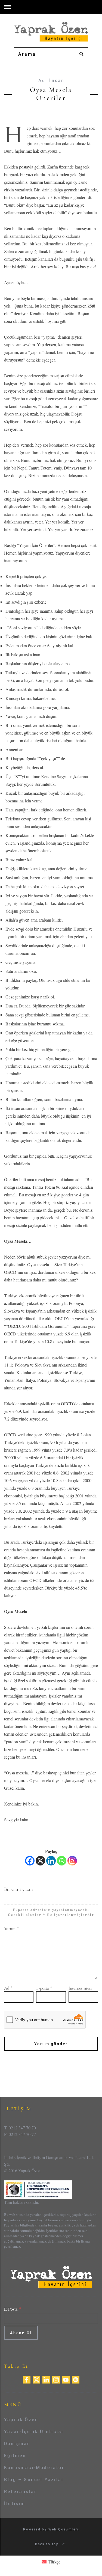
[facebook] (27, 2379)
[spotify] (76, 2379)
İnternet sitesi (80, 1988)
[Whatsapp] (62, 1861)
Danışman (17, 2444)
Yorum (11, 1928)
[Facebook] (30, 1861)
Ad (8, 1988)
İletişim (15, 2504)
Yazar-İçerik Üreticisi (34, 2432)
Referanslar (20, 2492)
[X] (40, 1861)
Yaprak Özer (21, 2420)
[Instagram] (72, 1861)
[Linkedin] (51, 1861)
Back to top (48, 2544)
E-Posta (13, 2309)
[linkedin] (46, 2379)
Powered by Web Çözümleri (51, 2529)
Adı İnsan (52, 81)
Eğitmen (15, 2456)
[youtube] (66, 2379)
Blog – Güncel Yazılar (34, 2480)
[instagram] (56, 2379)
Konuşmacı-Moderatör (34, 2468)
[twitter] (36, 2379)
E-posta (44, 1988)
